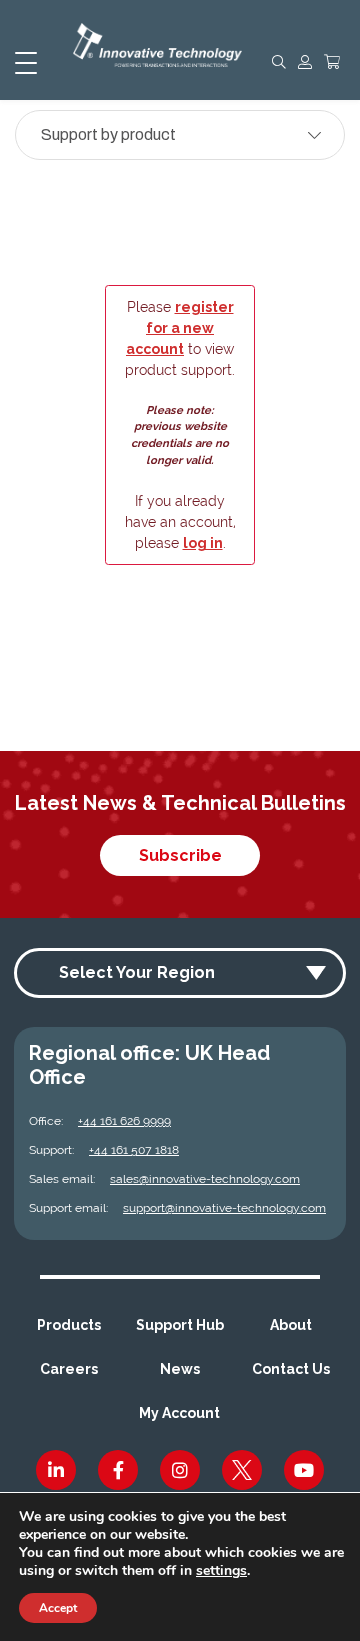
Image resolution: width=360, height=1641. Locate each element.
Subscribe (180, 855)
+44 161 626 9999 (124, 1121)
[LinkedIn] (56, 1470)
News (180, 1369)
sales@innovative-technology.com (205, 1179)
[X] (242, 1470)
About (291, 1325)
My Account (179, 1413)
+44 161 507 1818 (134, 1150)
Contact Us (291, 1369)
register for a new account (180, 328)
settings (221, 1571)
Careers (69, 1369)
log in (203, 543)
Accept (58, 1608)
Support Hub (180, 1325)
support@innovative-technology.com (224, 1208)
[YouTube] (304, 1470)
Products (69, 1325)
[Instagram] (180, 1470)
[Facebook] (118, 1470)
